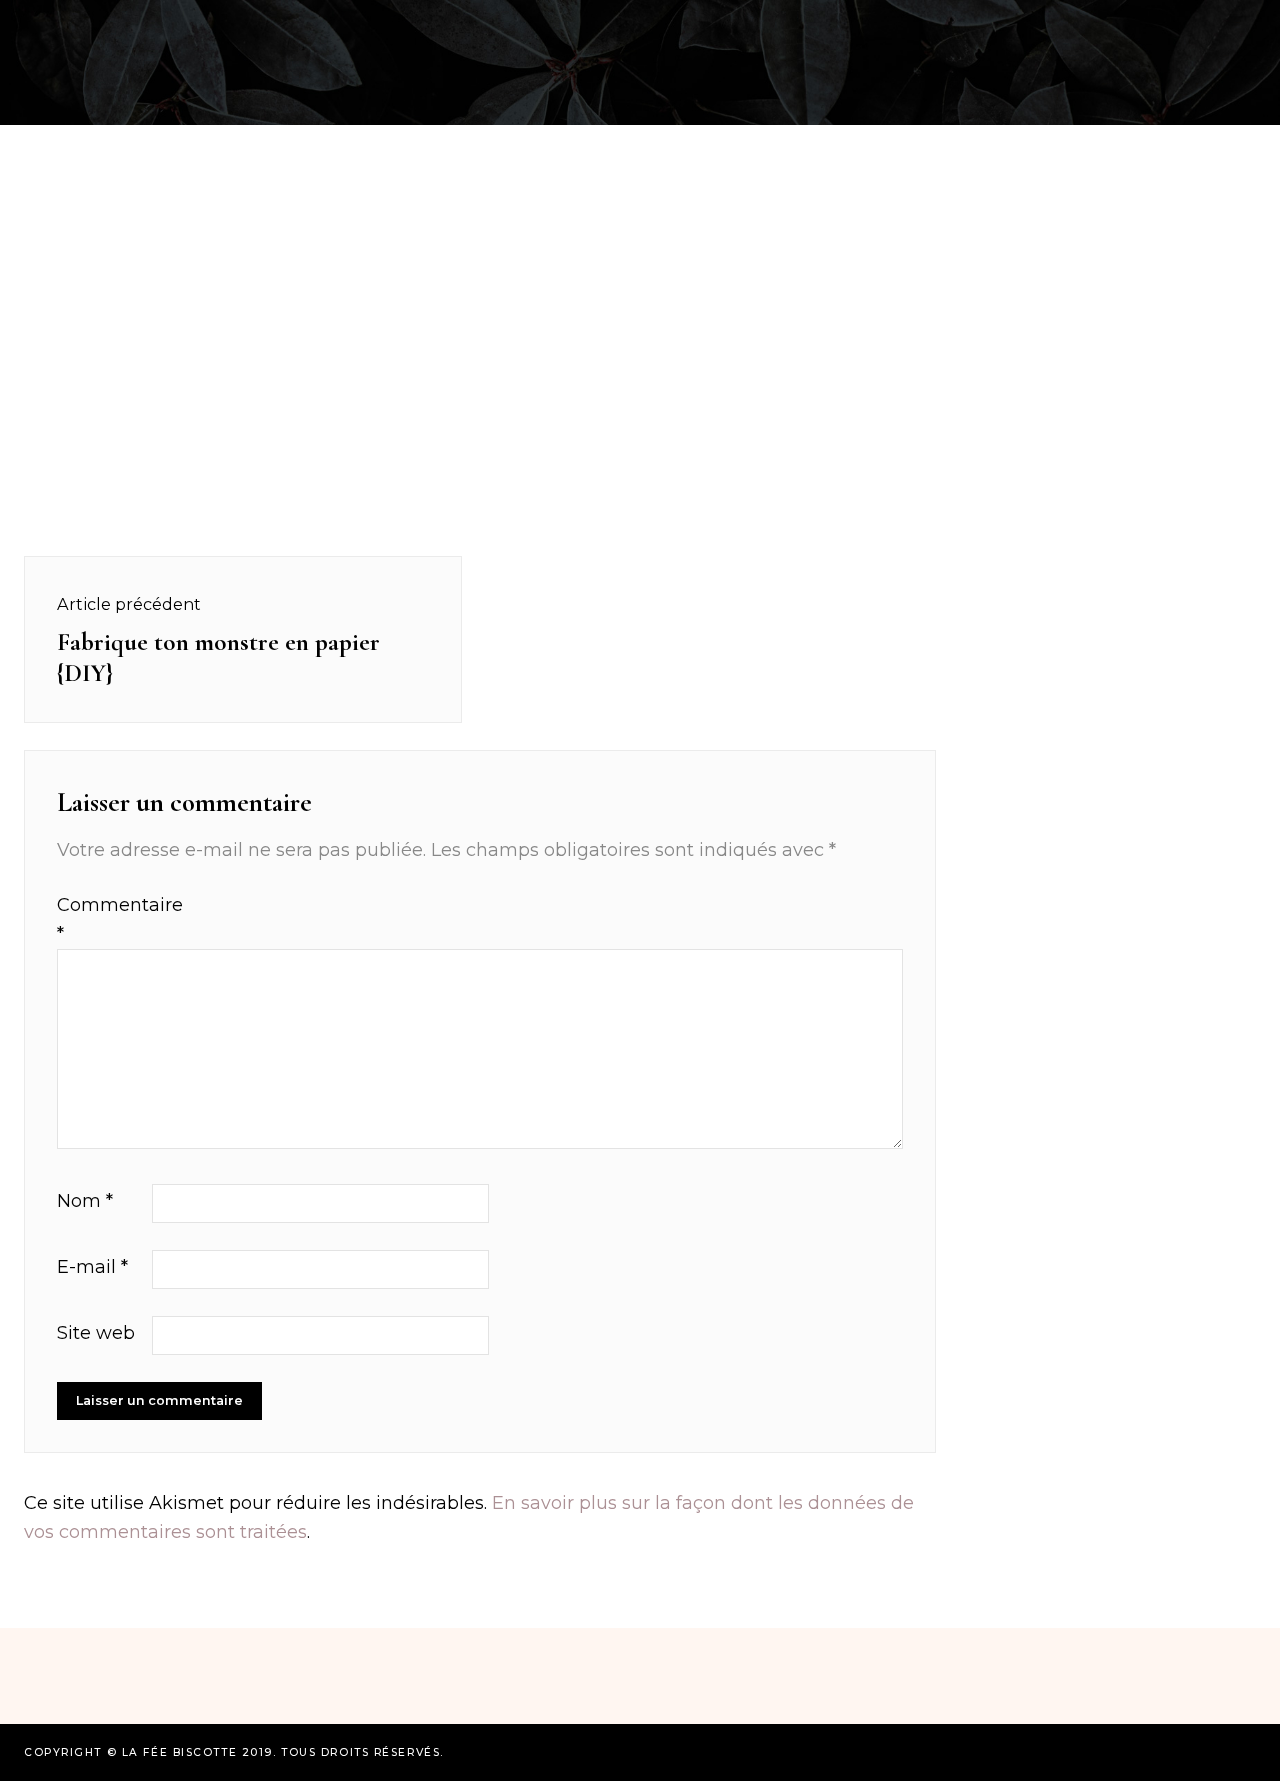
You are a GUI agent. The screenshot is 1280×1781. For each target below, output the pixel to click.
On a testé (121, 23)
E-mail (92, 1267)
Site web (96, 1333)
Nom (85, 1201)
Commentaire (102, 919)
